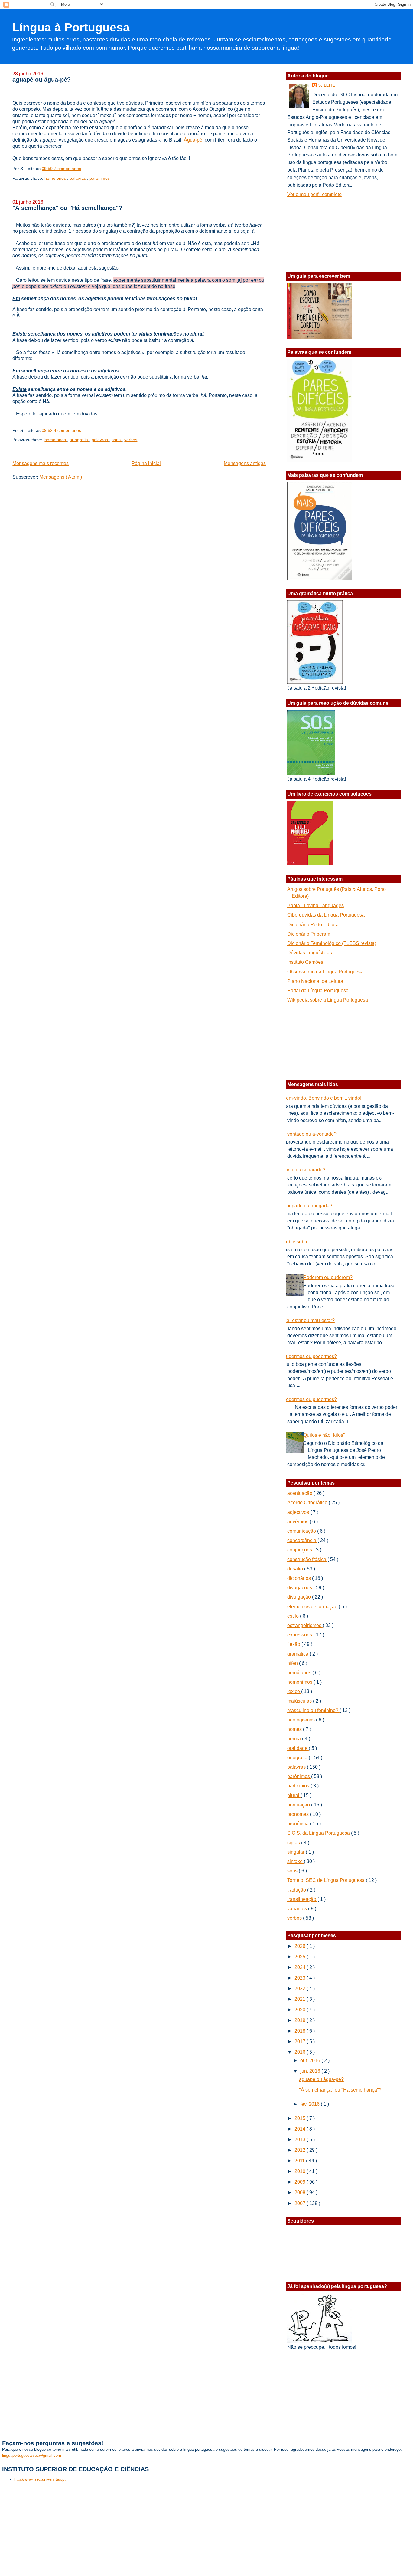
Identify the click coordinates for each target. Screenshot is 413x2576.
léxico (294, 1691)
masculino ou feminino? (313, 1710)
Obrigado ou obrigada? (307, 1206)
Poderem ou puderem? (328, 1277)
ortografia (79, 440)
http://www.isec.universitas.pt (40, 2479)
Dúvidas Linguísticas (310, 953)
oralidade (298, 1748)
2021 (301, 1999)
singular (296, 1852)
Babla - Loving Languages (315, 906)
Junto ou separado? (304, 1170)
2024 (301, 1967)
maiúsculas (300, 1701)
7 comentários (67, 169)
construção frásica (307, 1559)
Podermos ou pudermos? (310, 1399)
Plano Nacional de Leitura (315, 981)
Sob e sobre (296, 1242)
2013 (301, 2140)
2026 (301, 1946)
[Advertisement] (317, 233)
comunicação (302, 1531)
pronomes (299, 1814)
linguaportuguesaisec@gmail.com (32, 2455)
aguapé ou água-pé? (42, 80)
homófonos (56, 178)
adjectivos (299, 1512)
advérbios (298, 1522)
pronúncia (299, 1824)
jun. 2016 (311, 2071)
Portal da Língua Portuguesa (318, 991)
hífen (293, 1663)
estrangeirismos (305, 1625)
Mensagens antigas (245, 463)
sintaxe (296, 1861)
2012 (301, 2150)
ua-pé (196, 140)
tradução (297, 1890)
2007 (301, 2203)
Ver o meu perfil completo (314, 194)
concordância (302, 1540)
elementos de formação (313, 1607)
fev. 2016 (311, 2104)
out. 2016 (311, 2061)
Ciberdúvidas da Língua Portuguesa (326, 915)
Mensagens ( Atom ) (61, 477)
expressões (300, 1635)
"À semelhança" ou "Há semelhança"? (67, 208)
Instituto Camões (305, 962)
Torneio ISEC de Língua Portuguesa (327, 1880)
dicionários (300, 1578)
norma (295, 1739)
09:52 (48, 430)
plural (294, 1795)
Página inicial (146, 463)
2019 (301, 2020)
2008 (301, 2192)
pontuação (299, 1805)
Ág (187, 140)
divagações (300, 1588)
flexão (294, 1644)
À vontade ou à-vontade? (310, 1134)
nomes (295, 1729)
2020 (301, 2010)
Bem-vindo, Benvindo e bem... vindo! (322, 1098)
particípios (299, 1786)
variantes (298, 1909)
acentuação (300, 1493)
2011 (300, 2161)
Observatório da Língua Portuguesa (325, 972)
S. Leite (327, 85)
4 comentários (67, 430)
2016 (301, 2052)
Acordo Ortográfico (308, 1503)
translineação (302, 1899)
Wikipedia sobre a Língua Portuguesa (328, 1000)
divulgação (300, 1597)
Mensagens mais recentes (41, 463)
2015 (301, 2118)
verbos (131, 440)
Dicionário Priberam (309, 934)
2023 (301, 1978)
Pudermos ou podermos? (310, 1356)
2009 (301, 2182)
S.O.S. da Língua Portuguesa (319, 1833)
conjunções (300, 1550)
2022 (301, 1989)
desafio (296, 1569)
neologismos (302, 1720)
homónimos (300, 1682)
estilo (294, 1616)
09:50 (48, 169)
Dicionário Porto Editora (313, 925)
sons (117, 440)
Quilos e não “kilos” (324, 1435)
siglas (294, 1843)
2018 (301, 2031)
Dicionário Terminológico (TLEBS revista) (332, 943)
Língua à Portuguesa (71, 27)
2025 (301, 1957)
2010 (301, 2171)
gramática (298, 1654)
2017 (301, 2041)
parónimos (100, 178)
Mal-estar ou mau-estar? (309, 1320)
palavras (78, 178)
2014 (301, 2129)
